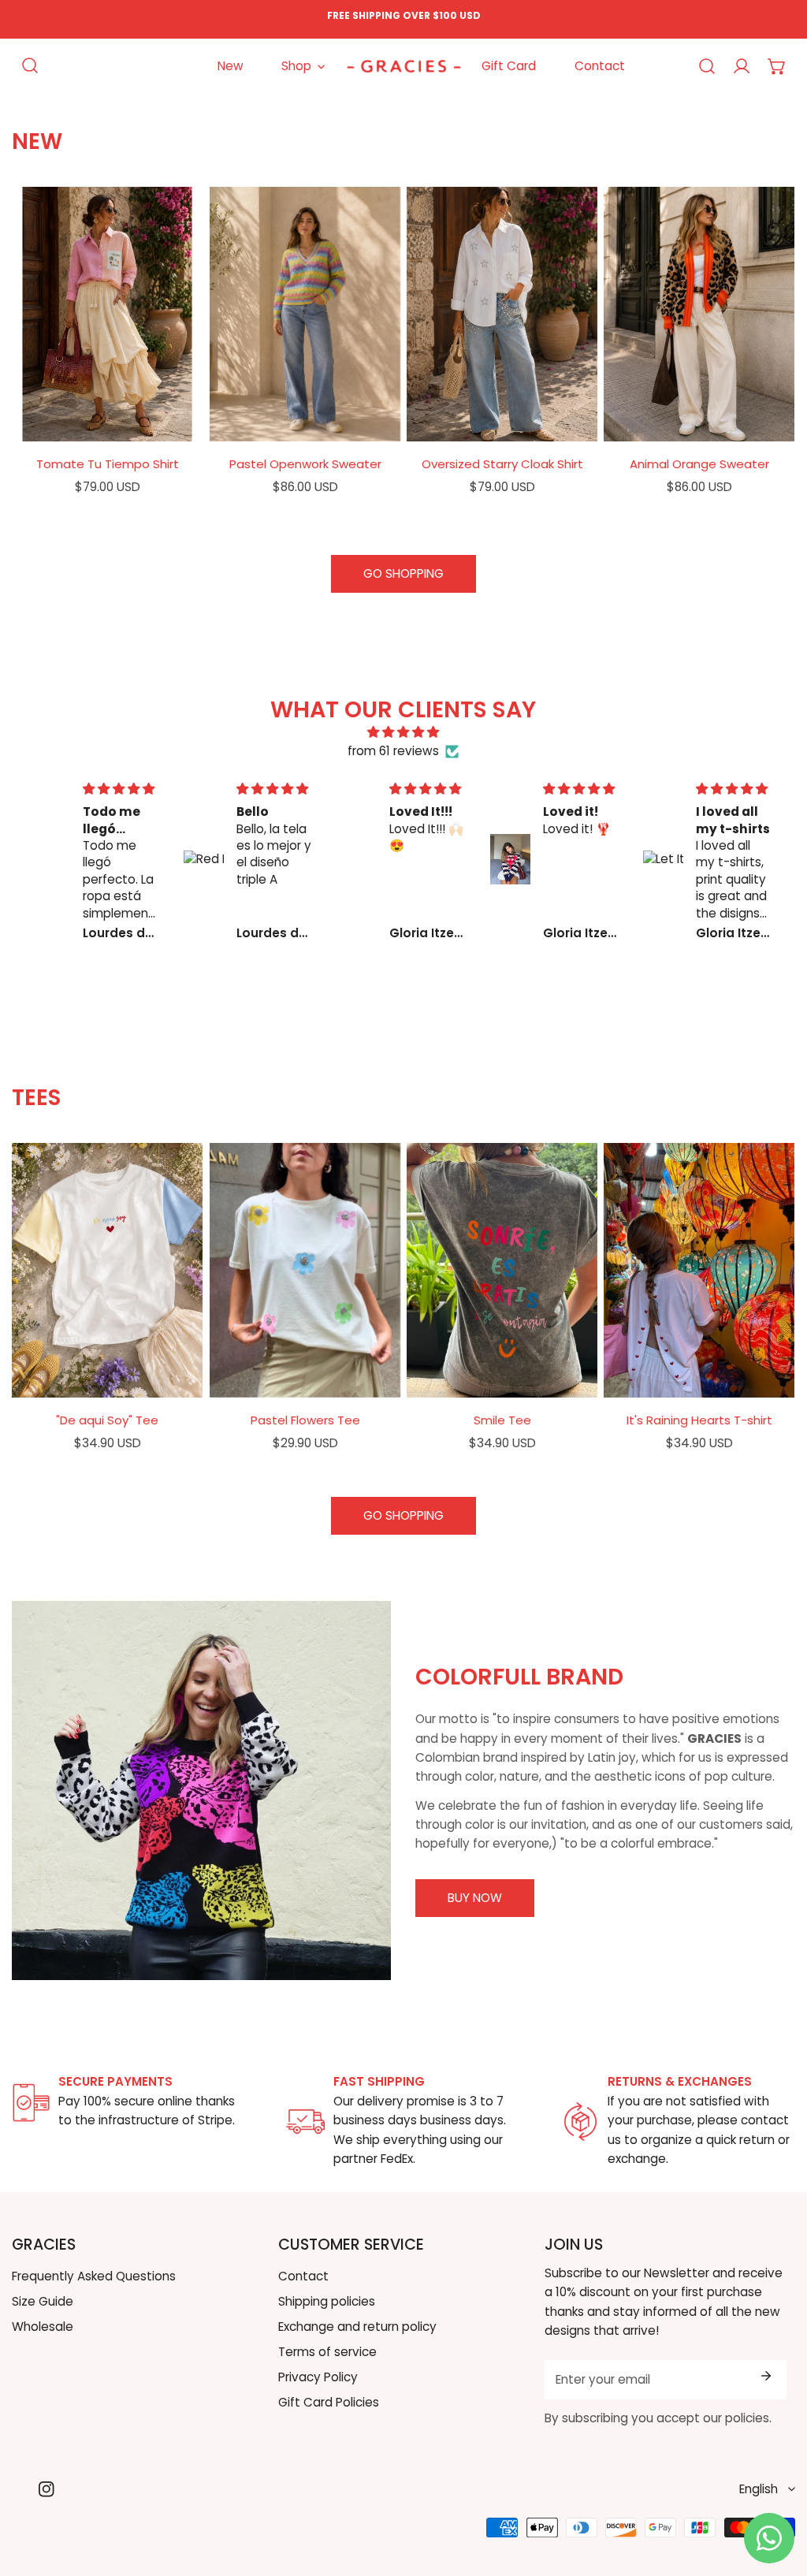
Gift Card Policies (329, 2402)
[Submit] (766, 2376)
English (759, 2489)
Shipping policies (327, 2301)
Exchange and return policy (357, 2327)
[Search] (30, 66)
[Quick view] (172, 423)
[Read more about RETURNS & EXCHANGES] (580, 2122)
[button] (777, 66)
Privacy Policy (318, 2377)
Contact (303, 2276)
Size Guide (43, 2301)
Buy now (475, 1898)
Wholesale (43, 2327)
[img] (404, 732)
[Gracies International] (404, 66)
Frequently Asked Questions (94, 2276)
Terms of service (327, 2352)
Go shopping (403, 573)
